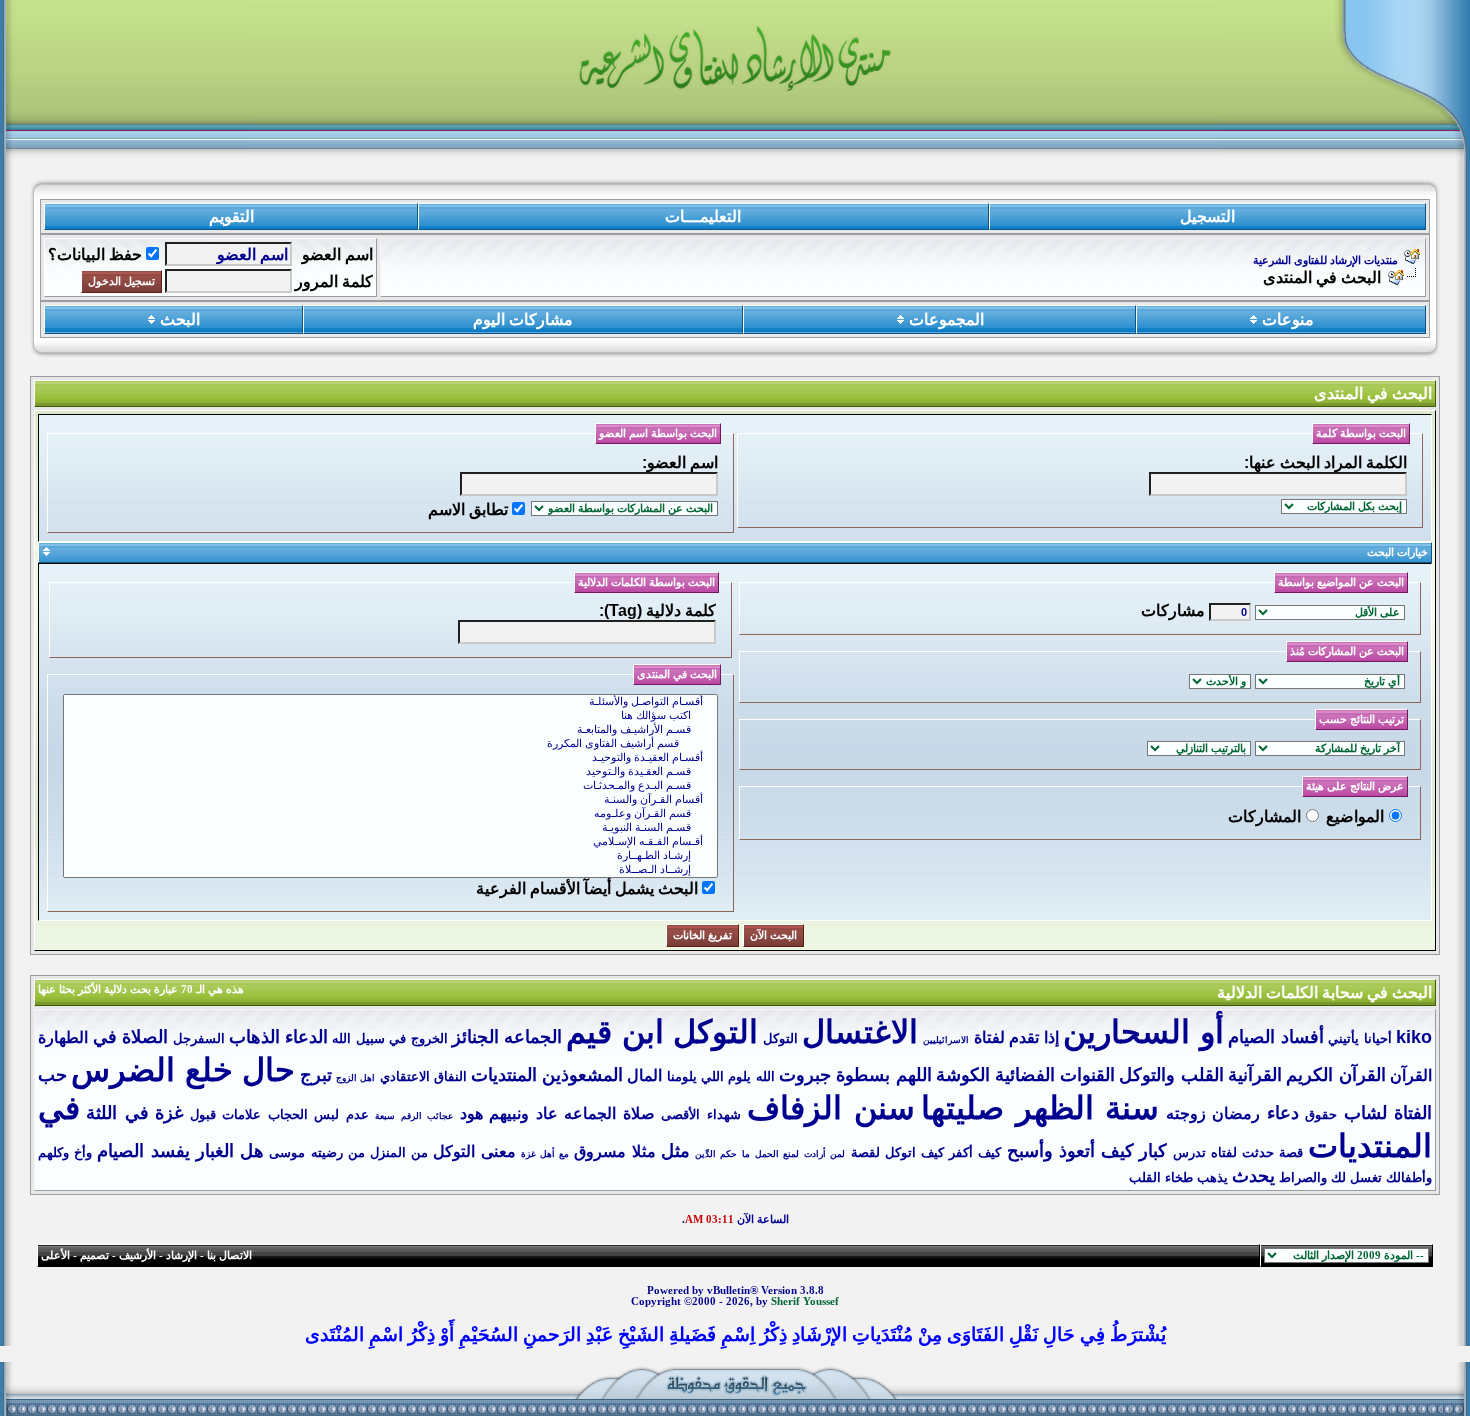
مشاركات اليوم (523, 319)
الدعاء (306, 1037)
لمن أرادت (824, 1154)
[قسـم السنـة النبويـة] (390, 828)
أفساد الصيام (1276, 1037)
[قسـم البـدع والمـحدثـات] (390, 786)
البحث (180, 319)
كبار (1153, 1151)
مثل (675, 1151)
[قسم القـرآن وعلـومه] (390, 814)
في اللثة (117, 1113)
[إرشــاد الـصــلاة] (390, 870)
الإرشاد (181, 1255)
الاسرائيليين (946, 1040)
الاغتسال (860, 1032)
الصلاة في (131, 1037)
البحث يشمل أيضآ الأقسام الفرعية (587, 888)
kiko (1414, 1037)
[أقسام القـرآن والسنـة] (390, 800)
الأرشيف (137, 1255)
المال (644, 1075)
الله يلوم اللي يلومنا (721, 1076)
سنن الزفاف (830, 1108)
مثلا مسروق (614, 1151)
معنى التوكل (474, 1151)
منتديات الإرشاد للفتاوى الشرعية (1325, 260)
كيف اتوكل (914, 1152)
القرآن (1411, 1075)
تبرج (316, 1075)
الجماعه (533, 1037)
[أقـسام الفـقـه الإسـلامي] (390, 842)
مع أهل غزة (545, 1154)
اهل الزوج (355, 1078)
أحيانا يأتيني (1360, 1038)
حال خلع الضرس (183, 1070)
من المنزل (399, 1152)
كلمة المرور (334, 281)
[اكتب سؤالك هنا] (390, 716)
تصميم (94, 1255)
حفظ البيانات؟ (95, 254)
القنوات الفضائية (1055, 1075)
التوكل (780, 1038)
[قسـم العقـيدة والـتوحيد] (390, 772)
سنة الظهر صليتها (1040, 1108)
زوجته (1186, 1113)
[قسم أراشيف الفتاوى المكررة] (390, 744)
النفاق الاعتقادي (423, 1076)
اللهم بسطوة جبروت (855, 1075)
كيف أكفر (975, 1152)
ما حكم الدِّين (722, 1154)
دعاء (1283, 1113)
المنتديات (504, 1075)
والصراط (1303, 1177)
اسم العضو (337, 254)
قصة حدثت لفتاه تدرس (1238, 1152)
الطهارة (63, 1037)
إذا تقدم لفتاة (1016, 1037)
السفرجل (199, 1038)
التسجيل (1207, 216)
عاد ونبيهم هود (509, 1113)
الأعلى (55, 1255)
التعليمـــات (703, 216)
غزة (169, 1113)
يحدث (1253, 1176)
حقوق (1321, 1114)
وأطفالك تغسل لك (1381, 1177)
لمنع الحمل (777, 1154)
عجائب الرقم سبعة (414, 1116)
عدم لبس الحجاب (318, 1114)
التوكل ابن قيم (662, 1032)
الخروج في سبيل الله (390, 1038)
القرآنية (1255, 1075)
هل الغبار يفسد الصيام (180, 1151)
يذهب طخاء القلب (1178, 1177)
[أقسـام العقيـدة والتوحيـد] (390, 758)
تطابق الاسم (468, 509)
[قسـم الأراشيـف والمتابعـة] (390, 730)
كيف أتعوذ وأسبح (1070, 1151)
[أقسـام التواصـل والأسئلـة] (390, 702)
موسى (287, 1152)
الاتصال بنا (229, 1255)
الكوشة (963, 1075)
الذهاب (254, 1037)
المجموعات (946, 319)
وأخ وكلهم (65, 1152)
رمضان (1236, 1113)
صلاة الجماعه (609, 1113)
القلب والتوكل (1171, 1075)
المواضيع (1355, 816)
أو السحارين (1143, 1032)
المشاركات (1264, 816)
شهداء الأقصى (700, 1114)
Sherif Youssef (805, 1301)
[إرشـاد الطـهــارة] (390, 856)
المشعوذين (582, 1075)
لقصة (865, 1152)
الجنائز (475, 1037)
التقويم (231, 216)
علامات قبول (225, 1114)
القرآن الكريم (1335, 1075)
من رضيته (338, 1152)
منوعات (1288, 319)
